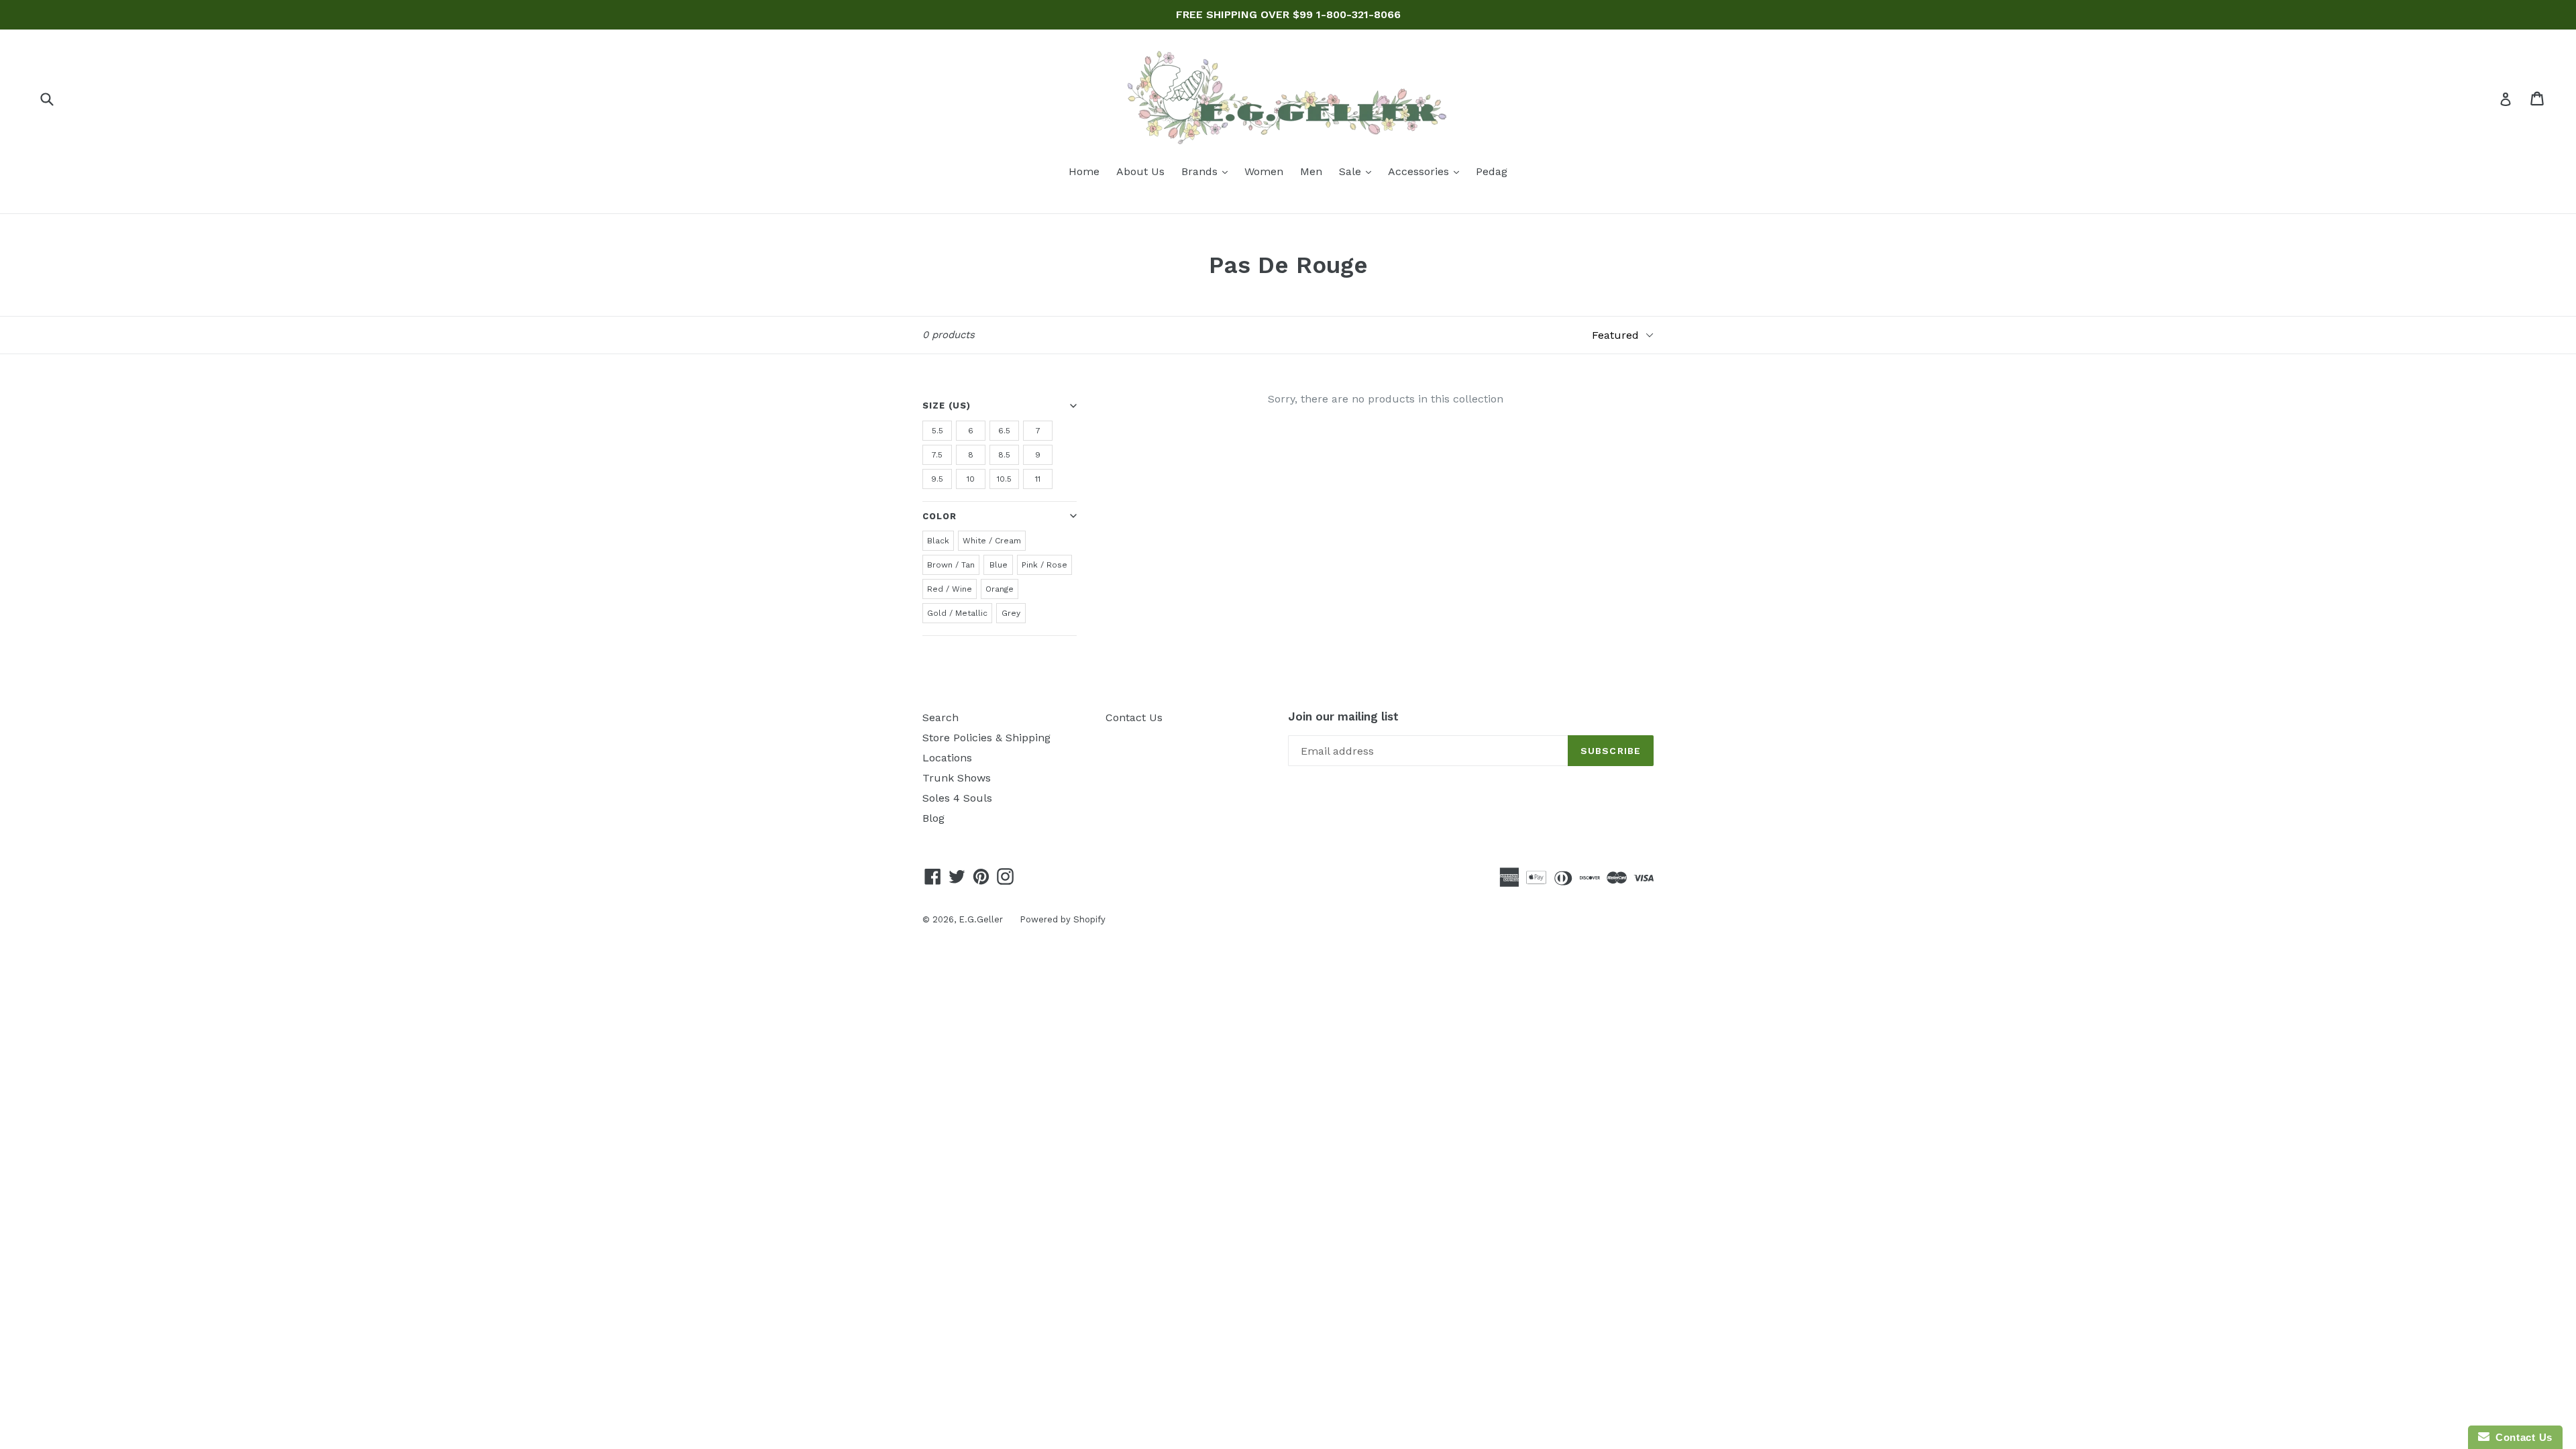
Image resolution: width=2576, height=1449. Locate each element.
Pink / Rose (1044, 565)
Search (941, 717)
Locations (947, 758)
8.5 (1004, 455)
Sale (1358, 171)
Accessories (1427, 171)
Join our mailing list (1343, 716)
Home (1084, 171)
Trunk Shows (957, 778)
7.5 (937, 455)
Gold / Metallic (957, 613)
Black (938, 541)
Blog (933, 818)
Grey (1011, 613)
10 (971, 479)
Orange (1000, 589)
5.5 (937, 431)
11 (1038, 479)
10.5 (1004, 479)
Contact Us (1134, 717)
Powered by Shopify (1063, 919)
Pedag (1492, 171)
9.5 (937, 479)
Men (1311, 171)
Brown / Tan (951, 565)
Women (1264, 171)
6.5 (1004, 431)
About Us (1140, 171)
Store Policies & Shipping (986, 738)
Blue (999, 565)
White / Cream (992, 541)
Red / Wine (950, 589)
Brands (1208, 171)
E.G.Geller (981, 919)
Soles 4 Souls (957, 798)
